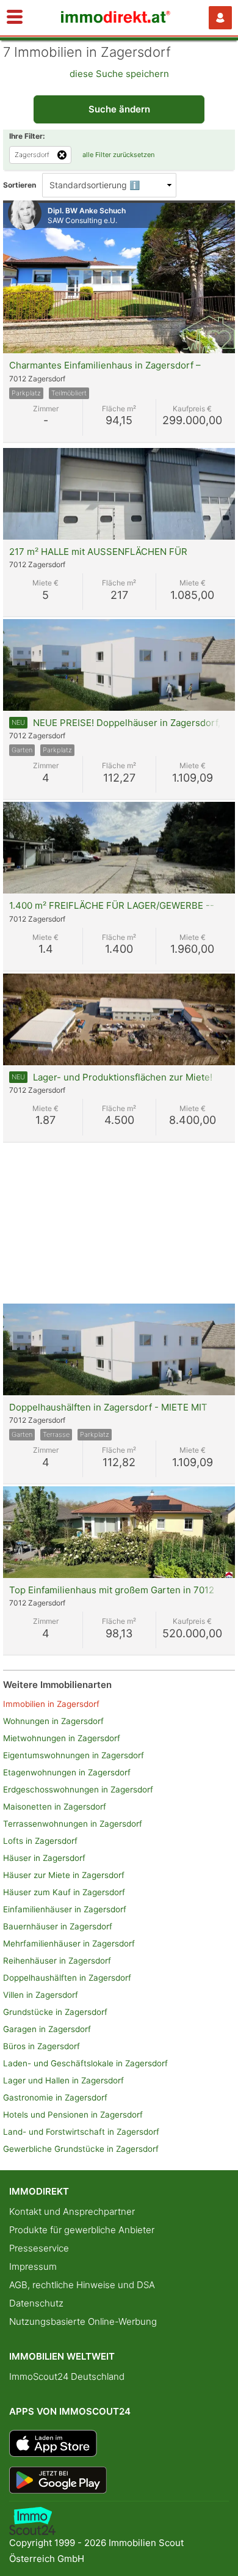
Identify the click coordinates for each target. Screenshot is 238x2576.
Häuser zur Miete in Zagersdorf (64, 1875)
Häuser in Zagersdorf (44, 1858)
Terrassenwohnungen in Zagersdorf (73, 1824)
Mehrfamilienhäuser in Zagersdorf (69, 1943)
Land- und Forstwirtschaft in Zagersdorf (81, 2132)
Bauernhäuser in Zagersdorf (58, 1926)
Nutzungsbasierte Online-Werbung (83, 2321)
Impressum (33, 2266)
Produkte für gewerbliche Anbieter (82, 2230)
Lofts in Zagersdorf (40, 1841)
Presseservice (39, 2248)
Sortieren (20, 185)
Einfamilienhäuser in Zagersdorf (65, 1909)
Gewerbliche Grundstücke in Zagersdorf (81, 2149)
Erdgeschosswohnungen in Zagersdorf (78, 1789)
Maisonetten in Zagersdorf (55, 1807)
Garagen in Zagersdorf (47, 2029)
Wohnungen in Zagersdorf (53, 1721)
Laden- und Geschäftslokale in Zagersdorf (85, 2063)
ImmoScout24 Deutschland (67, 2376)
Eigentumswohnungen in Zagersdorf (74, 1755)
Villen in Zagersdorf (41, 1995)
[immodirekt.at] (116, 20)
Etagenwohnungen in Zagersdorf (67, 1772)
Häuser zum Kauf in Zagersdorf (64, 1892)
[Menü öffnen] (15, 18)
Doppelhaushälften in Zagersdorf (67, 1978)
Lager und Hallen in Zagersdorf (63, 2080)
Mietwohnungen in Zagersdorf (62, 1738)
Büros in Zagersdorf (41, 2046)
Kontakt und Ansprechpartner (72, 2211)
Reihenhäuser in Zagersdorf (57, 1961)
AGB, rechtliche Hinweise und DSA (82, 2285)
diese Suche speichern (119, 74)
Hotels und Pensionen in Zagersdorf (73, 2115)
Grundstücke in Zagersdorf (55, 2012)
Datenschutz (36, 2303)
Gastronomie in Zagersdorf (55, 2097)
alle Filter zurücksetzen (118, 155)
